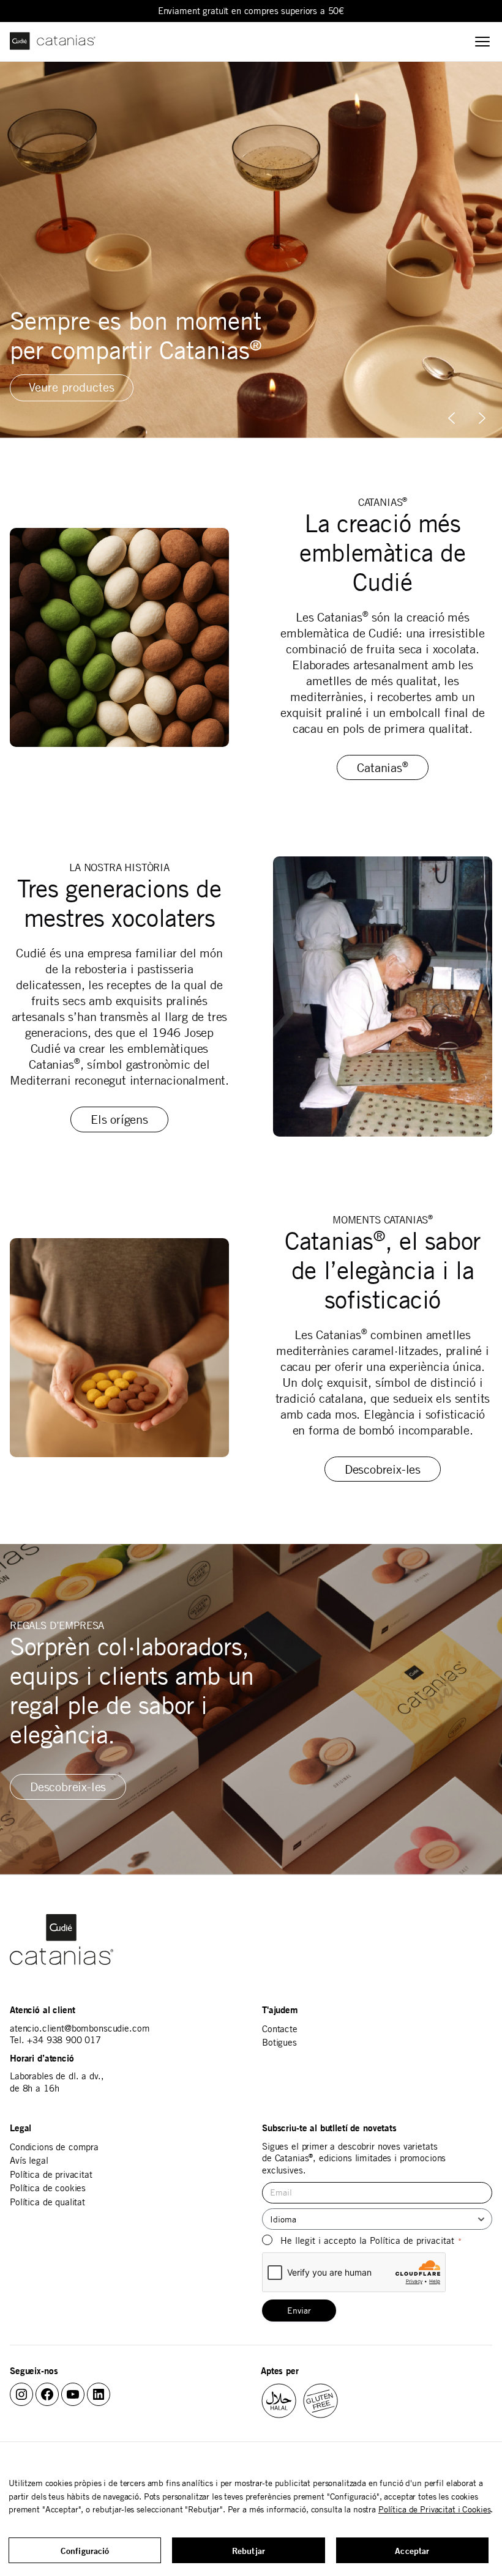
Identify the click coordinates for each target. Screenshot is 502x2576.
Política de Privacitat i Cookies (435, 2509)
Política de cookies (48, 2188)
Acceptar (412, 2551)
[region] (251, 250)
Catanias (382, 767)
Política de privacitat (51, 2174)
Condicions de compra (54, 2147)
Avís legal (29, 2160)
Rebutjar (249, 2551)
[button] (482, 418)
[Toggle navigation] (482, 42)
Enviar (299, 2311)
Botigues (279, 2042)
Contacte (280, 2029)
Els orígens (119, 1119)
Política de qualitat (47, 2202)
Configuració (85, 2551)
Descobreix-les (383, 1469)
